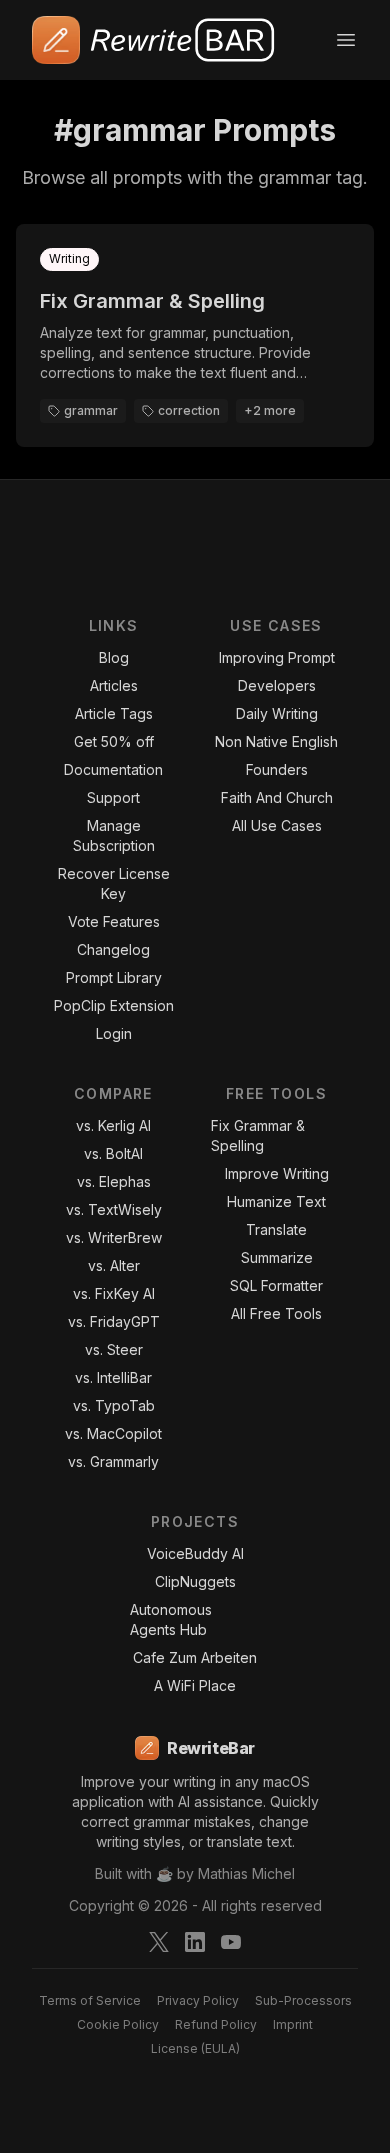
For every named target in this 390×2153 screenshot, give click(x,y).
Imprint (293, 2024)
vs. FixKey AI (114, 1293)
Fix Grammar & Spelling (258, 1135)
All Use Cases (277, 825)
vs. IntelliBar (113, 1377)
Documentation (113, 769)
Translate (276, 1229)
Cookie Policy (118, 2024)
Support (113, 797)
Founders (277, 769)
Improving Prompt (277, 657)
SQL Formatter (276, 1285)
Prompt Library (114, 977)
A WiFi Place (195, 1685)
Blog (114, 657)
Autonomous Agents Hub (171, 1619)
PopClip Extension (114, 1005)
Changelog (113, 949)
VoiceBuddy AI (195, 1553)
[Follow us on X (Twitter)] (159, 1942)
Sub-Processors (303, 2000)
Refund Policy (216, 2024)
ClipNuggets (195, 1581)
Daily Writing (277, 713)
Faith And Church (277, 797)
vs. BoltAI (113, 1153)
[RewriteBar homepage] (154, 40)
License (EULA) (195, 2048)
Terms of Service (90, 2000)
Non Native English (276, 741)
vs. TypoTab (114, 1405)
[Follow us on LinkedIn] (195, 1942)
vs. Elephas (114, 1181)
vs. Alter (114, 1265)
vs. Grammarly (113, 1461)
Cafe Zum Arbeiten (195, 1657)
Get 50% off (114, 741)
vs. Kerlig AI (113, 1125)
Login (114, 1033)
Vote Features (114, 921)
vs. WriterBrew (114, 1237)
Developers (277, 685)
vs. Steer (114, 1349)
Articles (114, 685)
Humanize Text (276, 1201)
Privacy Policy (198, 2000)
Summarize (277, 1257)
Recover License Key (114, 883)
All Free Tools (276, 1313)
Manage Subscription (114, 835)
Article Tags (114, 713)
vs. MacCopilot (113, 1433)
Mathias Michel (246, 1873)
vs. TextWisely (114, 1209)
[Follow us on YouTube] (231, 1942)
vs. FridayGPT (114, 1321)
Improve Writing (277, 1173)
